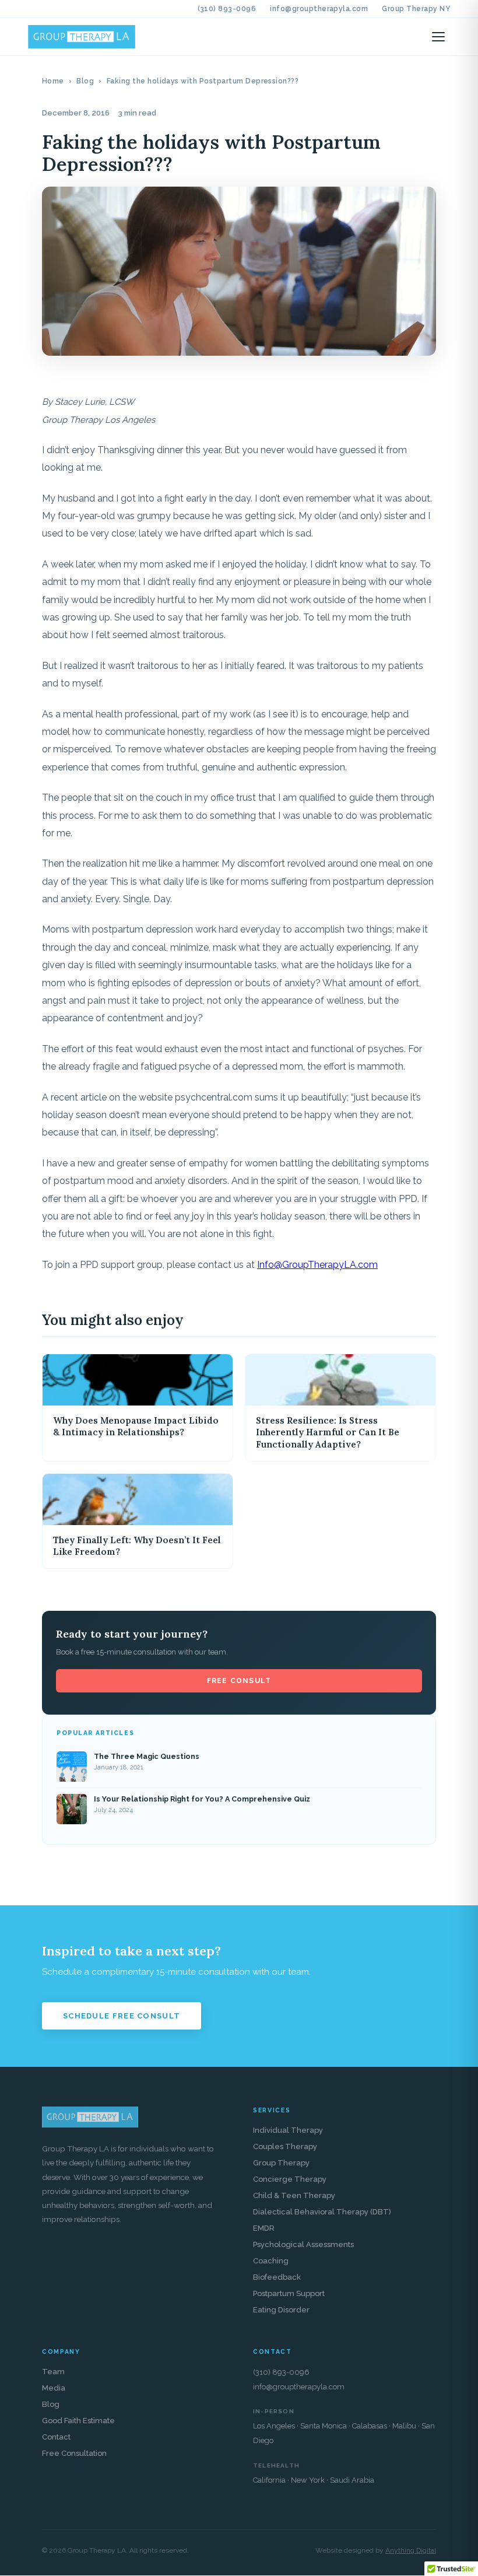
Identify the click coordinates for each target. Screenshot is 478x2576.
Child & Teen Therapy (294, 2195)
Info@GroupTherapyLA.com (317, 1265)
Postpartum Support (289, 2293)
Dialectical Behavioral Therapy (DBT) (322, 2212)
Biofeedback (277, 2277)
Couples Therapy (285, 2146)
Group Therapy (281, 2163)
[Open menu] (438, 37)
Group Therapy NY (416, 9)
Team (53, 2372)
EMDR (264, 2228)
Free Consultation (74, 2453)
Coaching (271, 2261)
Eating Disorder (281, 2310)
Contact (56, 2437)
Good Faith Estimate (78, 2421)
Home (53, 81)
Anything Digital (411, 2551)
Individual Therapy (288, 2130)
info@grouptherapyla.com (319, 9)
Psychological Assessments (303, 2244)
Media (54, 2388)
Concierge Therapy (290, 2179)
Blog (85, 81)
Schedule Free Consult (122, 2016)
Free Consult (239, 1681)
